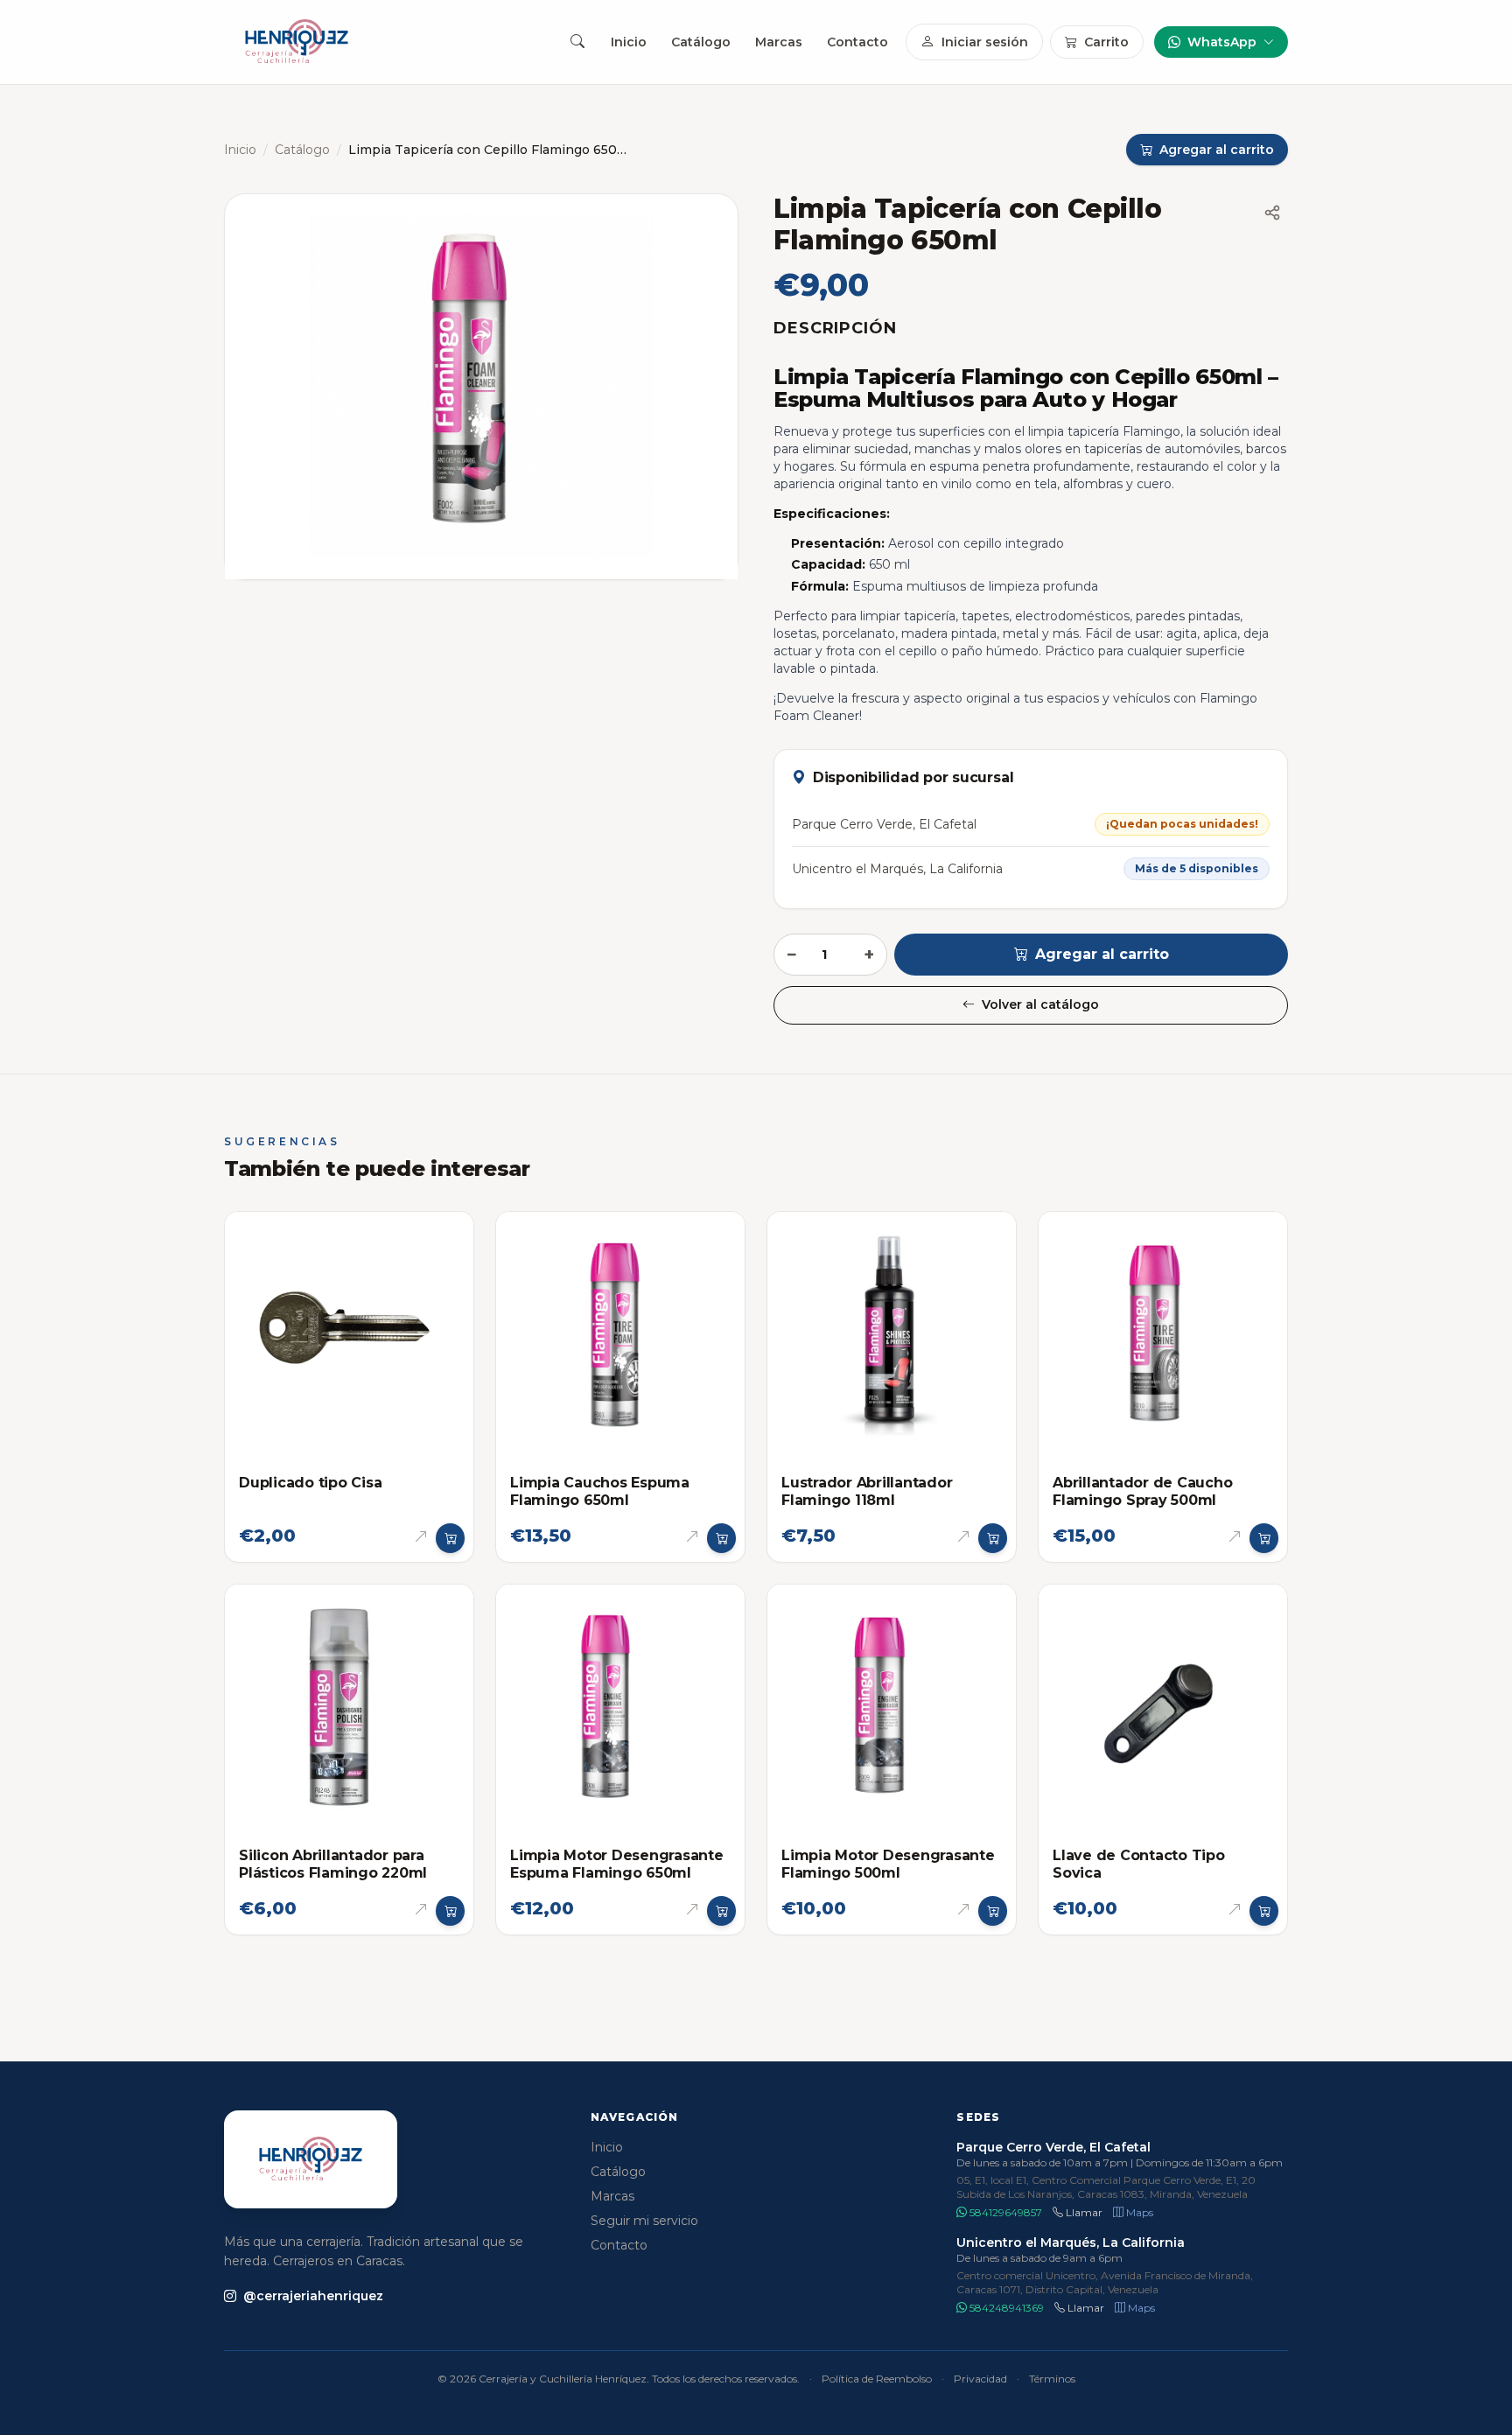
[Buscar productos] (577, 42)
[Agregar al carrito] (451, 1538)
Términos (1052, 2379)
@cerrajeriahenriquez (313, 2296)
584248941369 (1005, 2308)
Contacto (857, 42)
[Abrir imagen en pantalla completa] (481, 387)
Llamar (1083, 2212)
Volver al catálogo (1040, 1004)
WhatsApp (1222, 42)
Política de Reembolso (877, 2379)
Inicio (629, 42)
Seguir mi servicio (644, 2221)
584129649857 (1004, 2212)
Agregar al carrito (1102, 954)
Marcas (779, 42)
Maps (1138, 2212)
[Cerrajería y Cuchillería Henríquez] (297, 42)
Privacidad (980, 2379)
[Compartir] (1272, 213)
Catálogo (701, 42)
